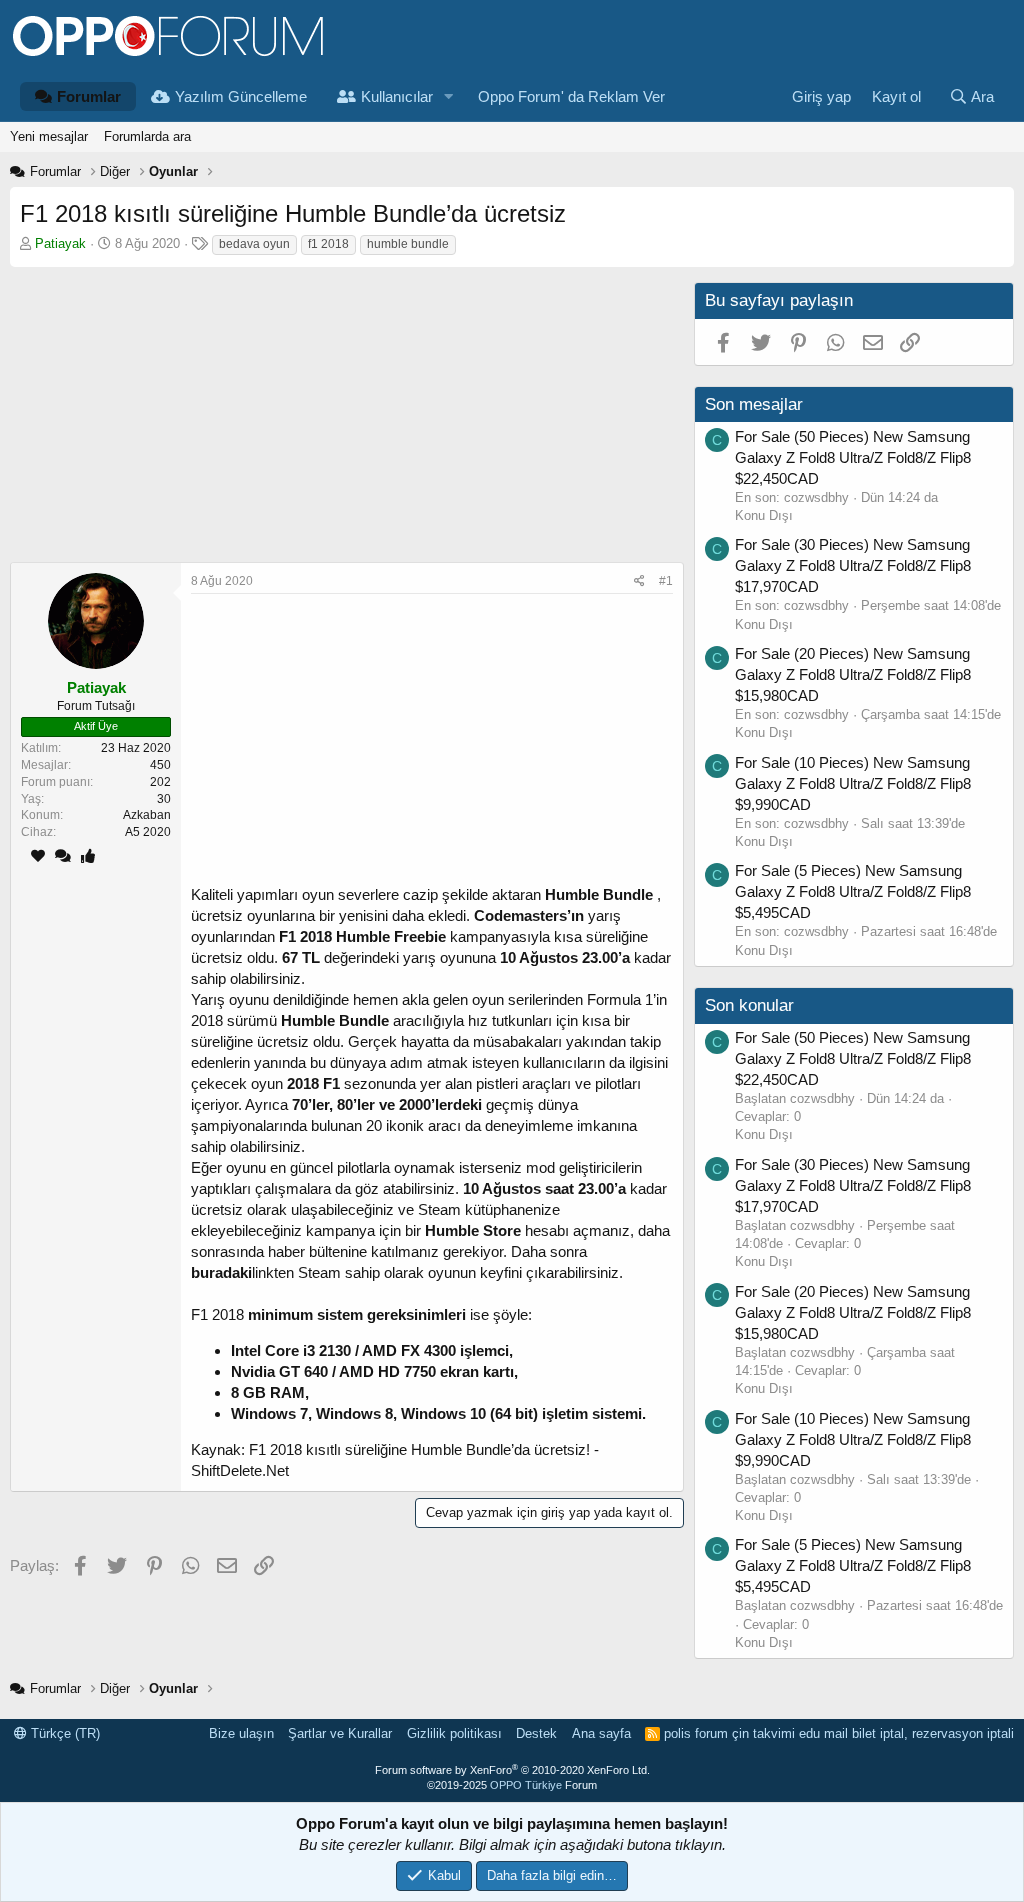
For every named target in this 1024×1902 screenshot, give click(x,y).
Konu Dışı (764, 515)
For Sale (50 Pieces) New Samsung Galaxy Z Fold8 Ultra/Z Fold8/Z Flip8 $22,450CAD (853, 457)
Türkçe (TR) (63, 1733)
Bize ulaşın (241, 1733)
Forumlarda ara (147, 136)
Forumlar (89, 96)
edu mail (823, 1733)
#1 (666, 581)
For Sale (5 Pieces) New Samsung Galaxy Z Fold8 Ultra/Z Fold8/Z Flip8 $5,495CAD (853, 891)
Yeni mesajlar (49, 136)
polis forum (696, 1733)
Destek (536, 1733)
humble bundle (408, 244)
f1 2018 (328, 244)
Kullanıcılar (397, 96)
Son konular (749, 1005)
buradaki (221, 1272)
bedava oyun (254, 244)
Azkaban (147, 815)
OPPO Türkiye (526, 1785)
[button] (449, 96)
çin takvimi (763, 1733)
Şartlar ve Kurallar (340, 1733)
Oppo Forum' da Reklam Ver (571, 96)
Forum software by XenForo (512, 1770)
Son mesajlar (754, 404)
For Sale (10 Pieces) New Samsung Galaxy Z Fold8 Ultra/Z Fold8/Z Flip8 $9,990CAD (853, 783)
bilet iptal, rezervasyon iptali (933, 1733)
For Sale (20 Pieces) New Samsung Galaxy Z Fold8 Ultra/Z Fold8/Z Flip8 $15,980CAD (853, 674)
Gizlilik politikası (454, 1733)
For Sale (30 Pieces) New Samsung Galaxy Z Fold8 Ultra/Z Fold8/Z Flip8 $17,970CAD (853, 565)
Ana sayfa (601, 1733)
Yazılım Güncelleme (241, 96)
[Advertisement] (342, 422)
